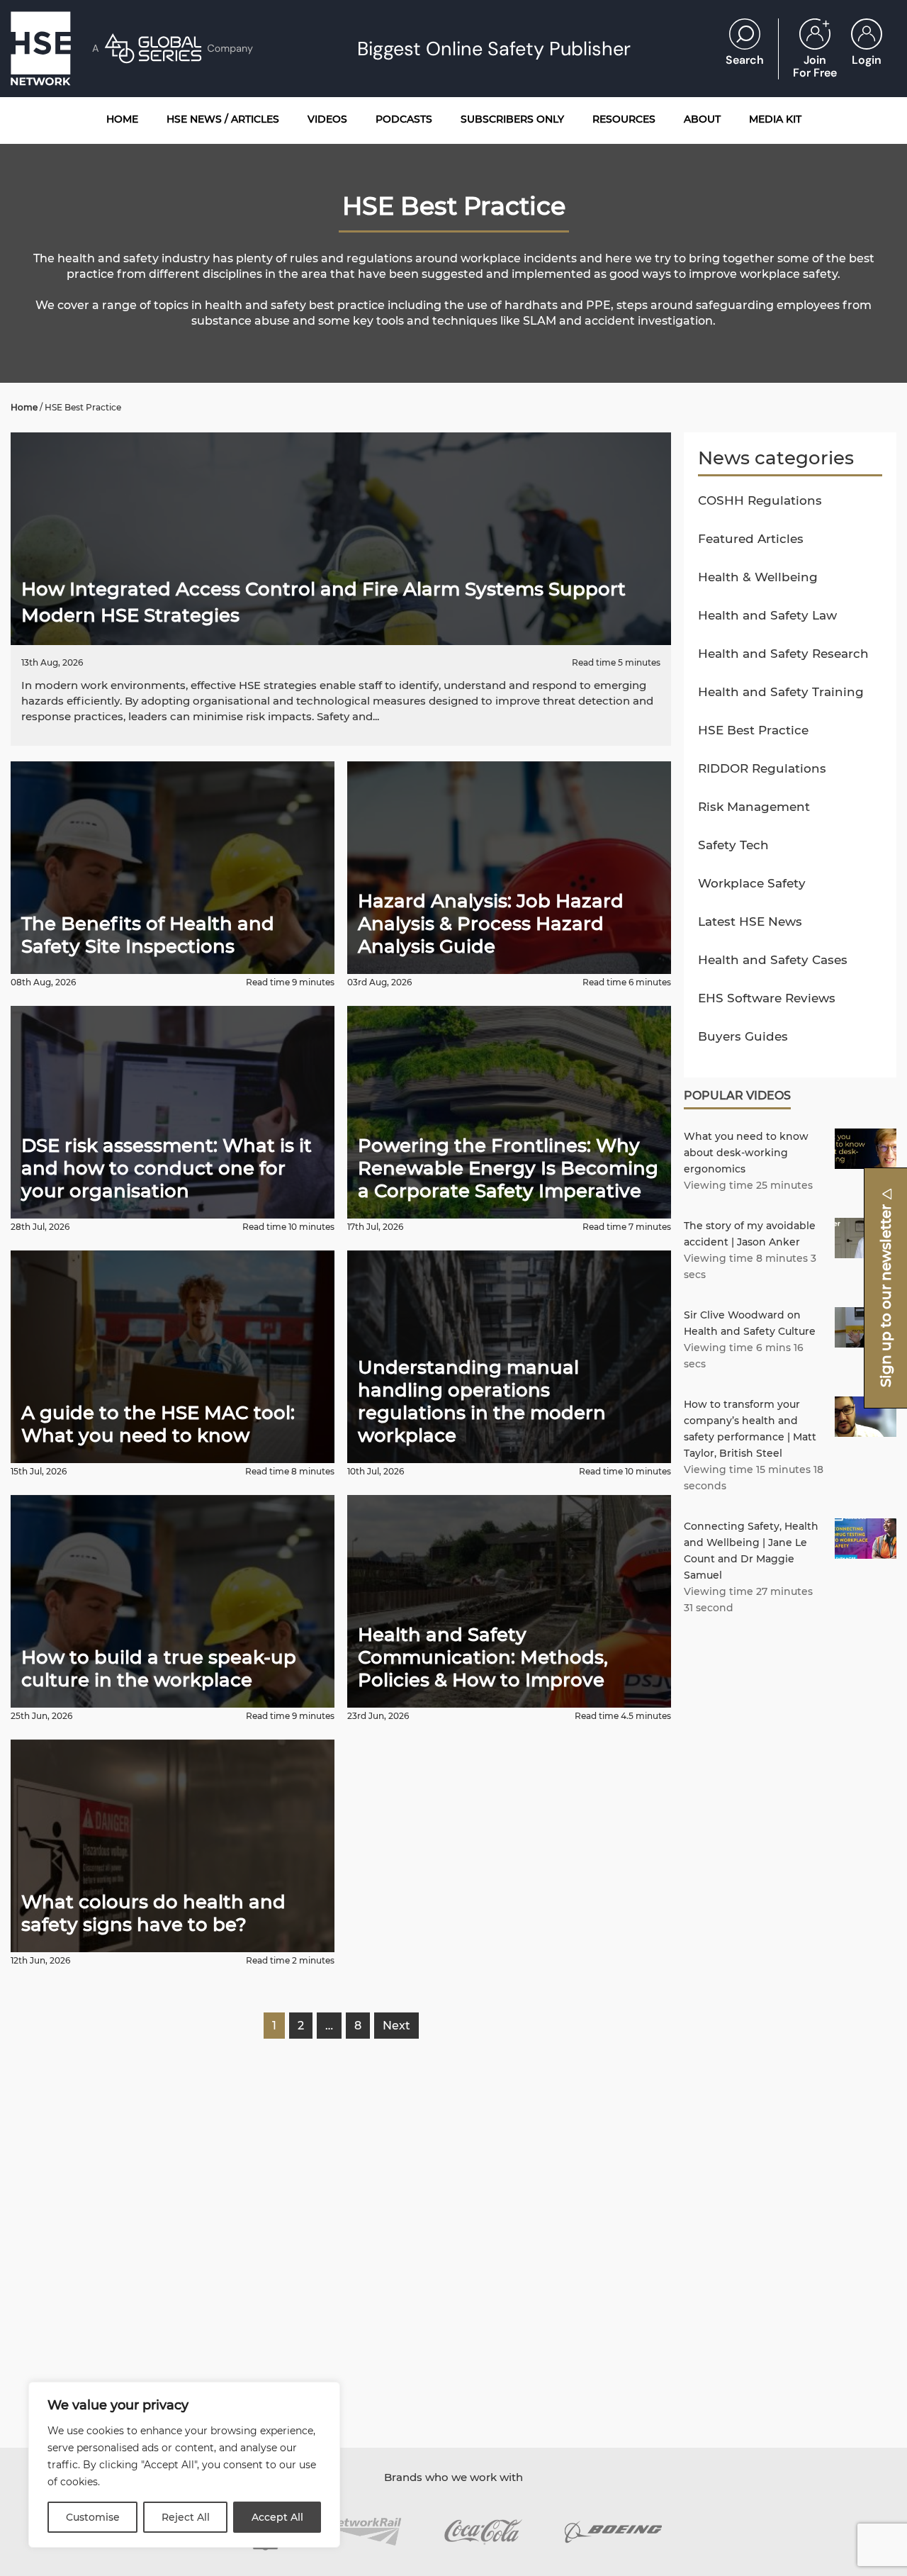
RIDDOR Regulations (762, 768)
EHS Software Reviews (767, 998)
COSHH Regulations (760, 500)
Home (24, 407)
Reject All (186, 2517)
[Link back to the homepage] (41, 49)
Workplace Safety (752, 883)
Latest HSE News (750, 922)
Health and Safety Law (767, 615)
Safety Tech (733, 845)
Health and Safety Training (781, 692)
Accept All (277, 2517)
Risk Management (754, 807)
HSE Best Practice (753, 730)
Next (396, 2026)
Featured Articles (751, 539)
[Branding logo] (365, 2532)
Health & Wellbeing (758, 577)
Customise (93, 2517)
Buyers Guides (743, 1036)
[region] (184, 2465)
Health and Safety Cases (773, 960)
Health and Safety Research (783, 654)
